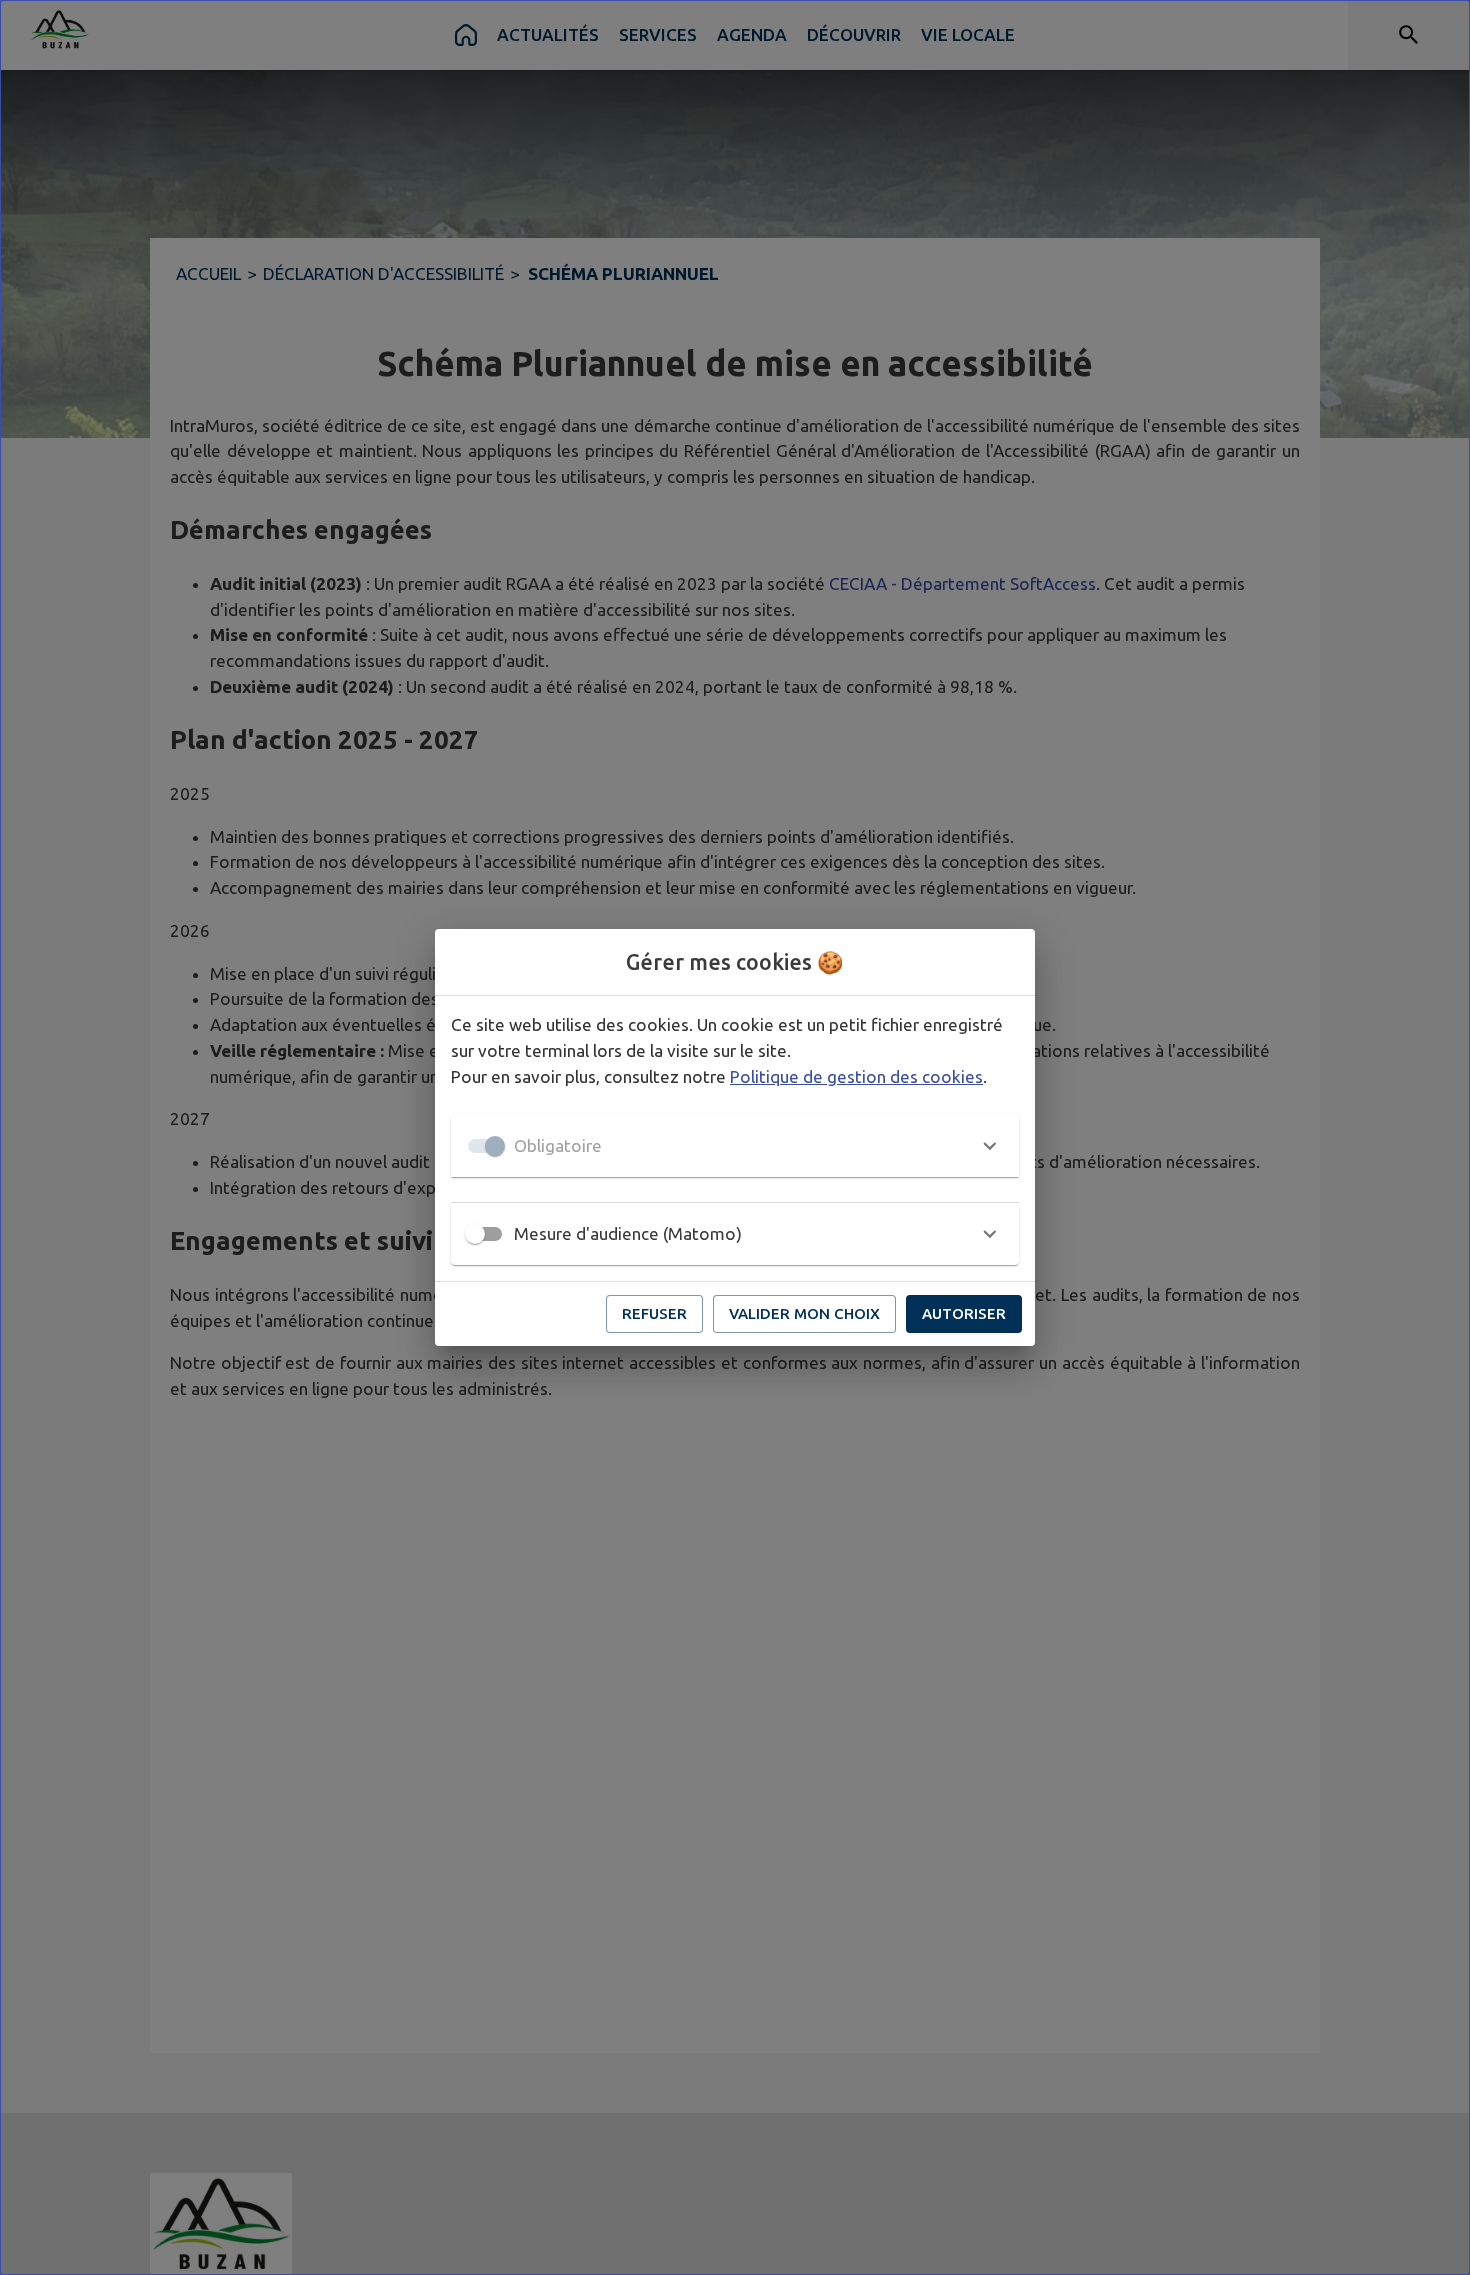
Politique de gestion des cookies (856, 1076)
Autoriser (964, 1313)
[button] (735, 1146)
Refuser (654, 1313)
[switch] (475, 1234)
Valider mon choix (804, 1313)
